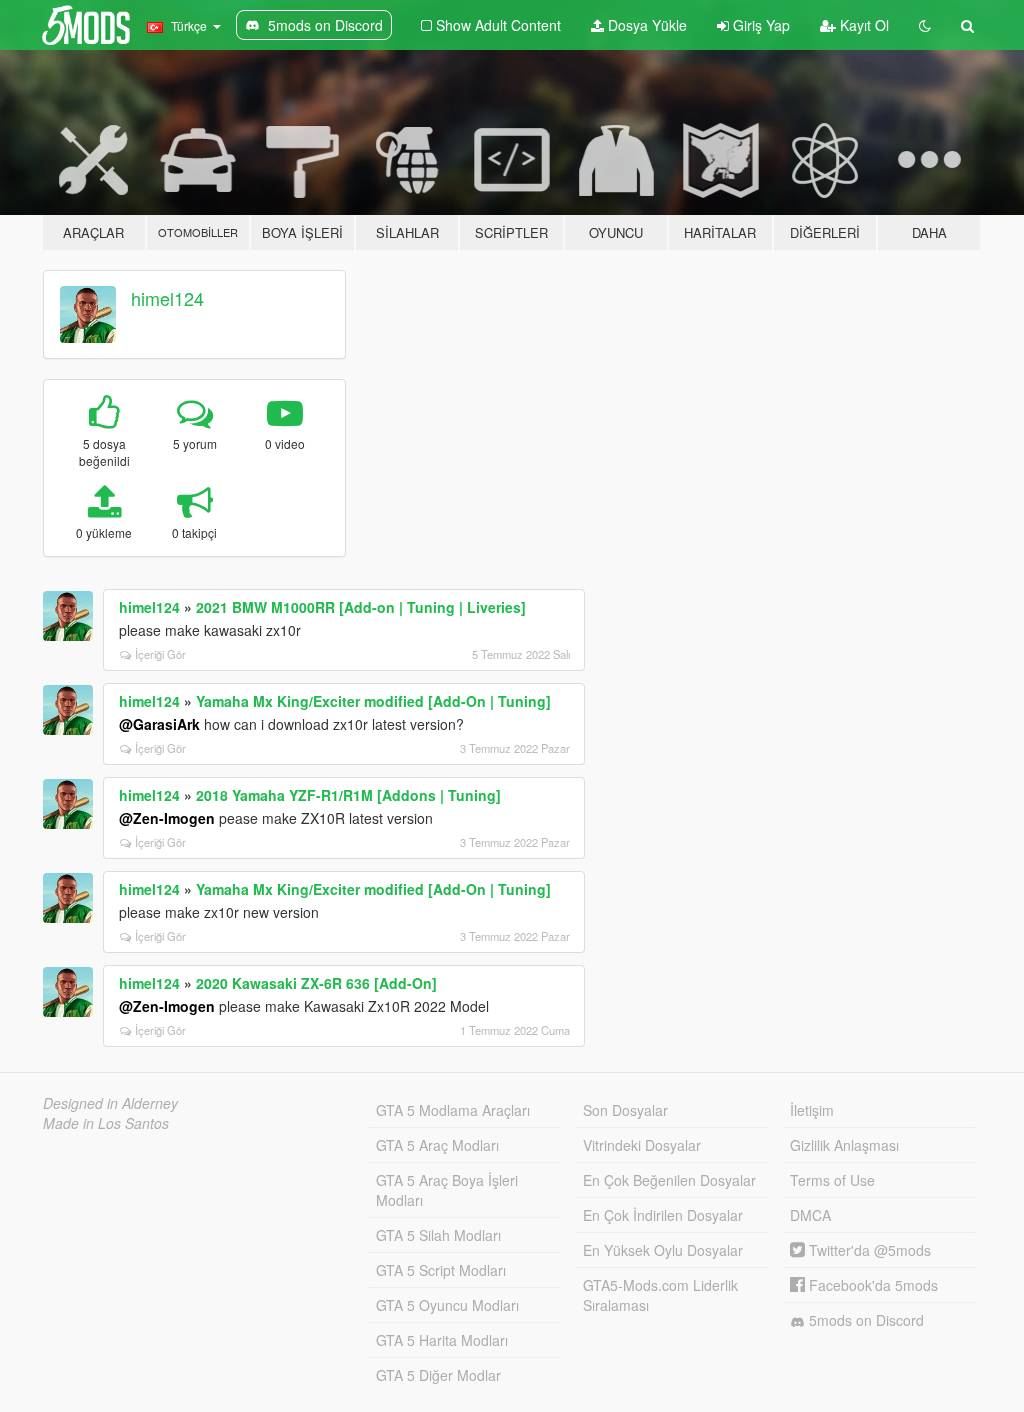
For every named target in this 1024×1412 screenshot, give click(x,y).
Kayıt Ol (862, 25)
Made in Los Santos (106, 1123)
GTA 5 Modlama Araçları (453, 1110)
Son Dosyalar (625, 1110)
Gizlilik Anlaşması (844, 1145)
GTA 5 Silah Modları (438, 1235)
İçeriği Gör (160, 654)
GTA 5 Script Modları (441, 1270)
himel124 (167, 298)
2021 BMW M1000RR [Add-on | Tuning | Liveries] (361, 607)
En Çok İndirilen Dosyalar (663, 1215)
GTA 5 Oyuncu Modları (447, 1305)
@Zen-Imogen (167, 818)
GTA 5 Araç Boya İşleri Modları (447, 1190)
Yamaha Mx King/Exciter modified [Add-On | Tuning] (373, 701)
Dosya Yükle (645, 25)
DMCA (810, 1215)
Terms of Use (832, 1180)
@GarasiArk (159, 724)
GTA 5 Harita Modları (442, 1340)
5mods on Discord (864, 1320)
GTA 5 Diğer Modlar (438, 1375)
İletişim (812, 1110)
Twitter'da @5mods (868, 1250)
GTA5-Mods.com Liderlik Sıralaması (660, 1295)
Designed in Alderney (110, 1103)
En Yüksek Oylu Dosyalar (663, 1250)
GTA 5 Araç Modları (437, 1145)
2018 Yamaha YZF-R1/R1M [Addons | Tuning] (348, 795)
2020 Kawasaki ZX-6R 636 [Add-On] (316, 983)
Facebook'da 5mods (871, 1285)
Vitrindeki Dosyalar (642, 1145)
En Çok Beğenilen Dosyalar (669, 1180)
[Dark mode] (925, 25)
